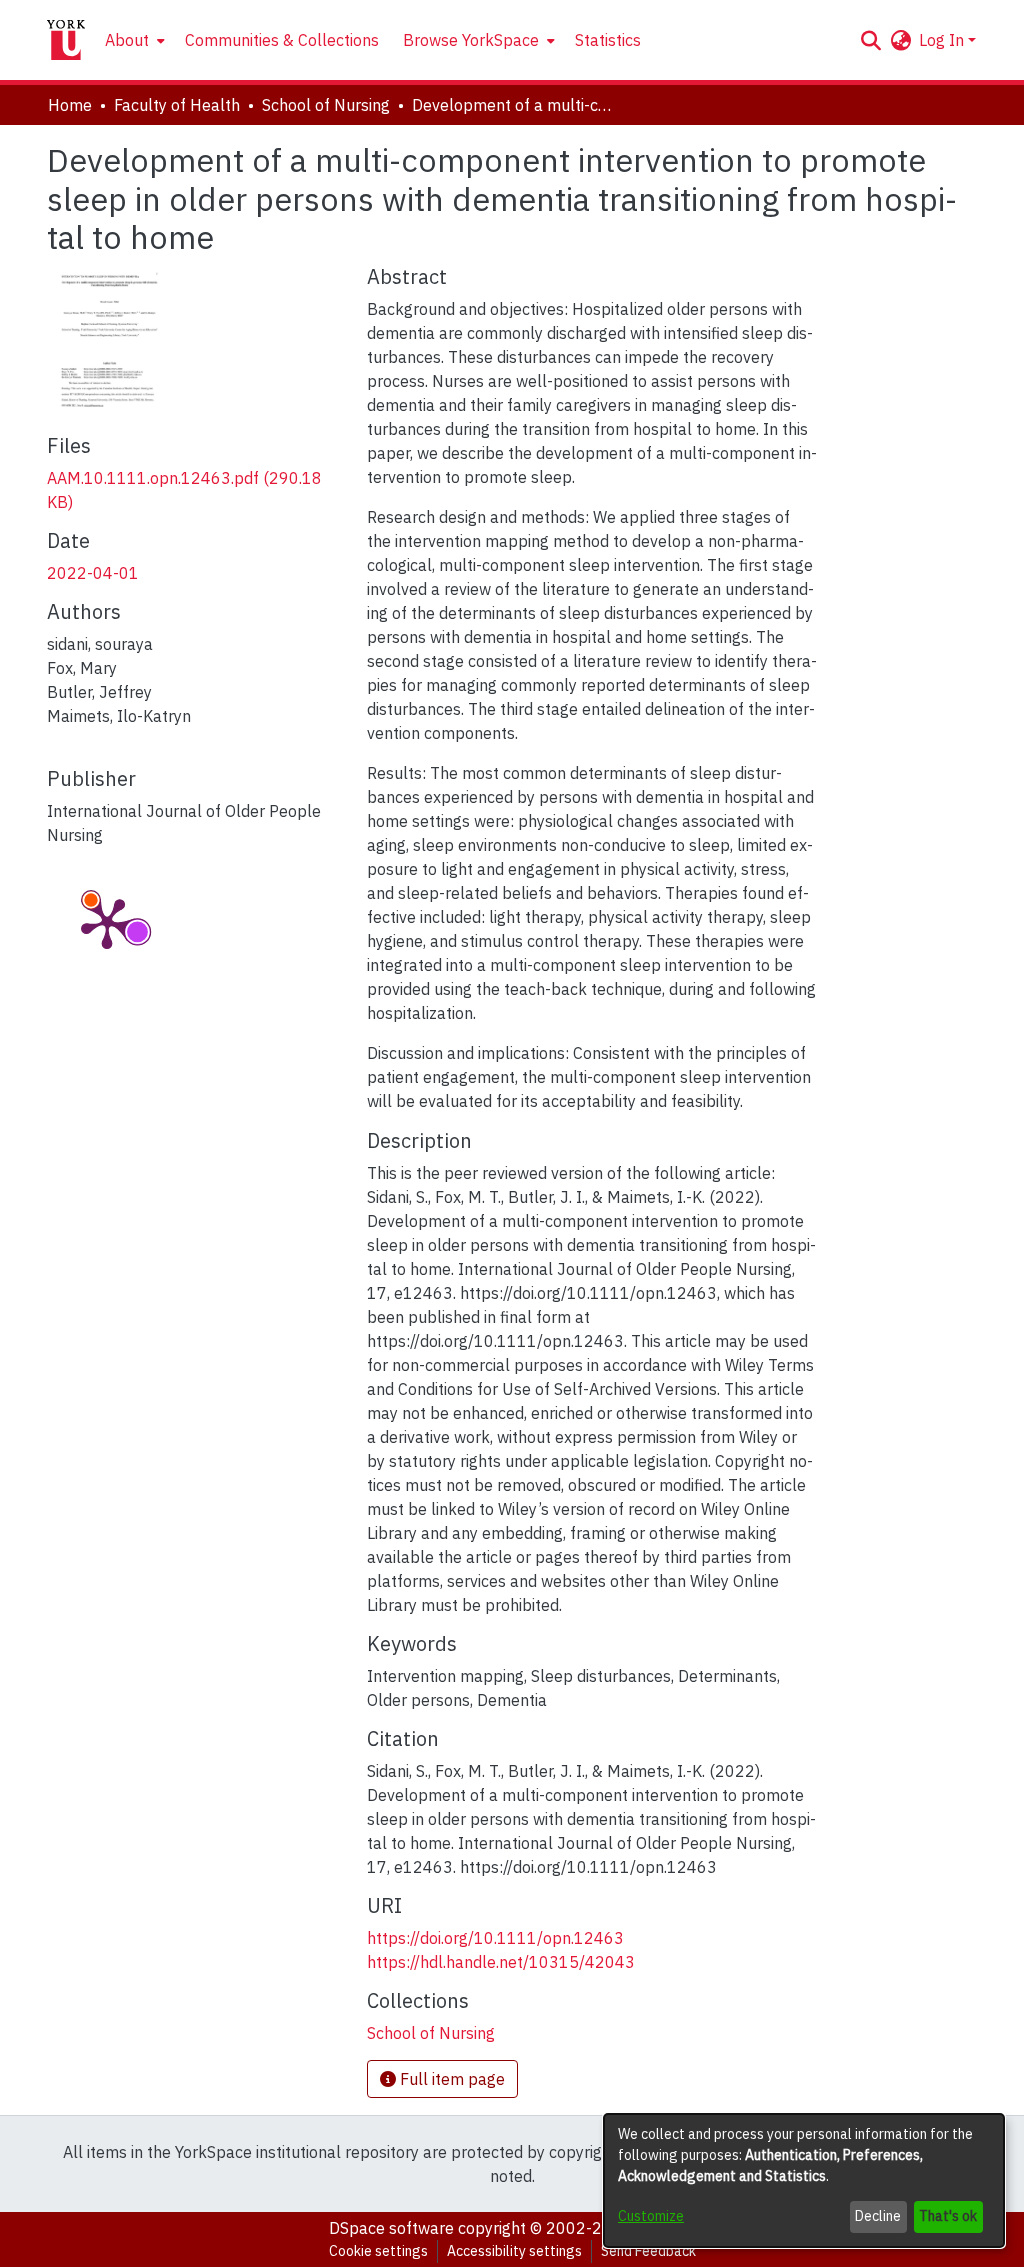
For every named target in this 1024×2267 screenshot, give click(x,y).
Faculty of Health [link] (177, 105)
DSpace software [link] (391, 2228)
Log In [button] (943, 40)
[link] (431, 2033)
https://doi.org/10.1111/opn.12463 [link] (495, 1938)
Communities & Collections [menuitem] (282, 40)
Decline (878, 2216)
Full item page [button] (450, 2079)
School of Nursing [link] (326, 105)
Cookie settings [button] (378, 2251)
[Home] (66, 40)
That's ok (948, 2216)
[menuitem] (133, 40)
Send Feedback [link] (648, 2251)
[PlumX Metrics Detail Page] (107, 922)
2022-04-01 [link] (93, 573)
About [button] (127, 40)
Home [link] (70, 105)
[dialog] (804, 2180)
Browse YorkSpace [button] (471, 40)
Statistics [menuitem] (608, 40)
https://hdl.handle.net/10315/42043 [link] (501, 1962)
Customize (651, 2216)
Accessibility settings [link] (514, 2251)
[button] (870, 40)
